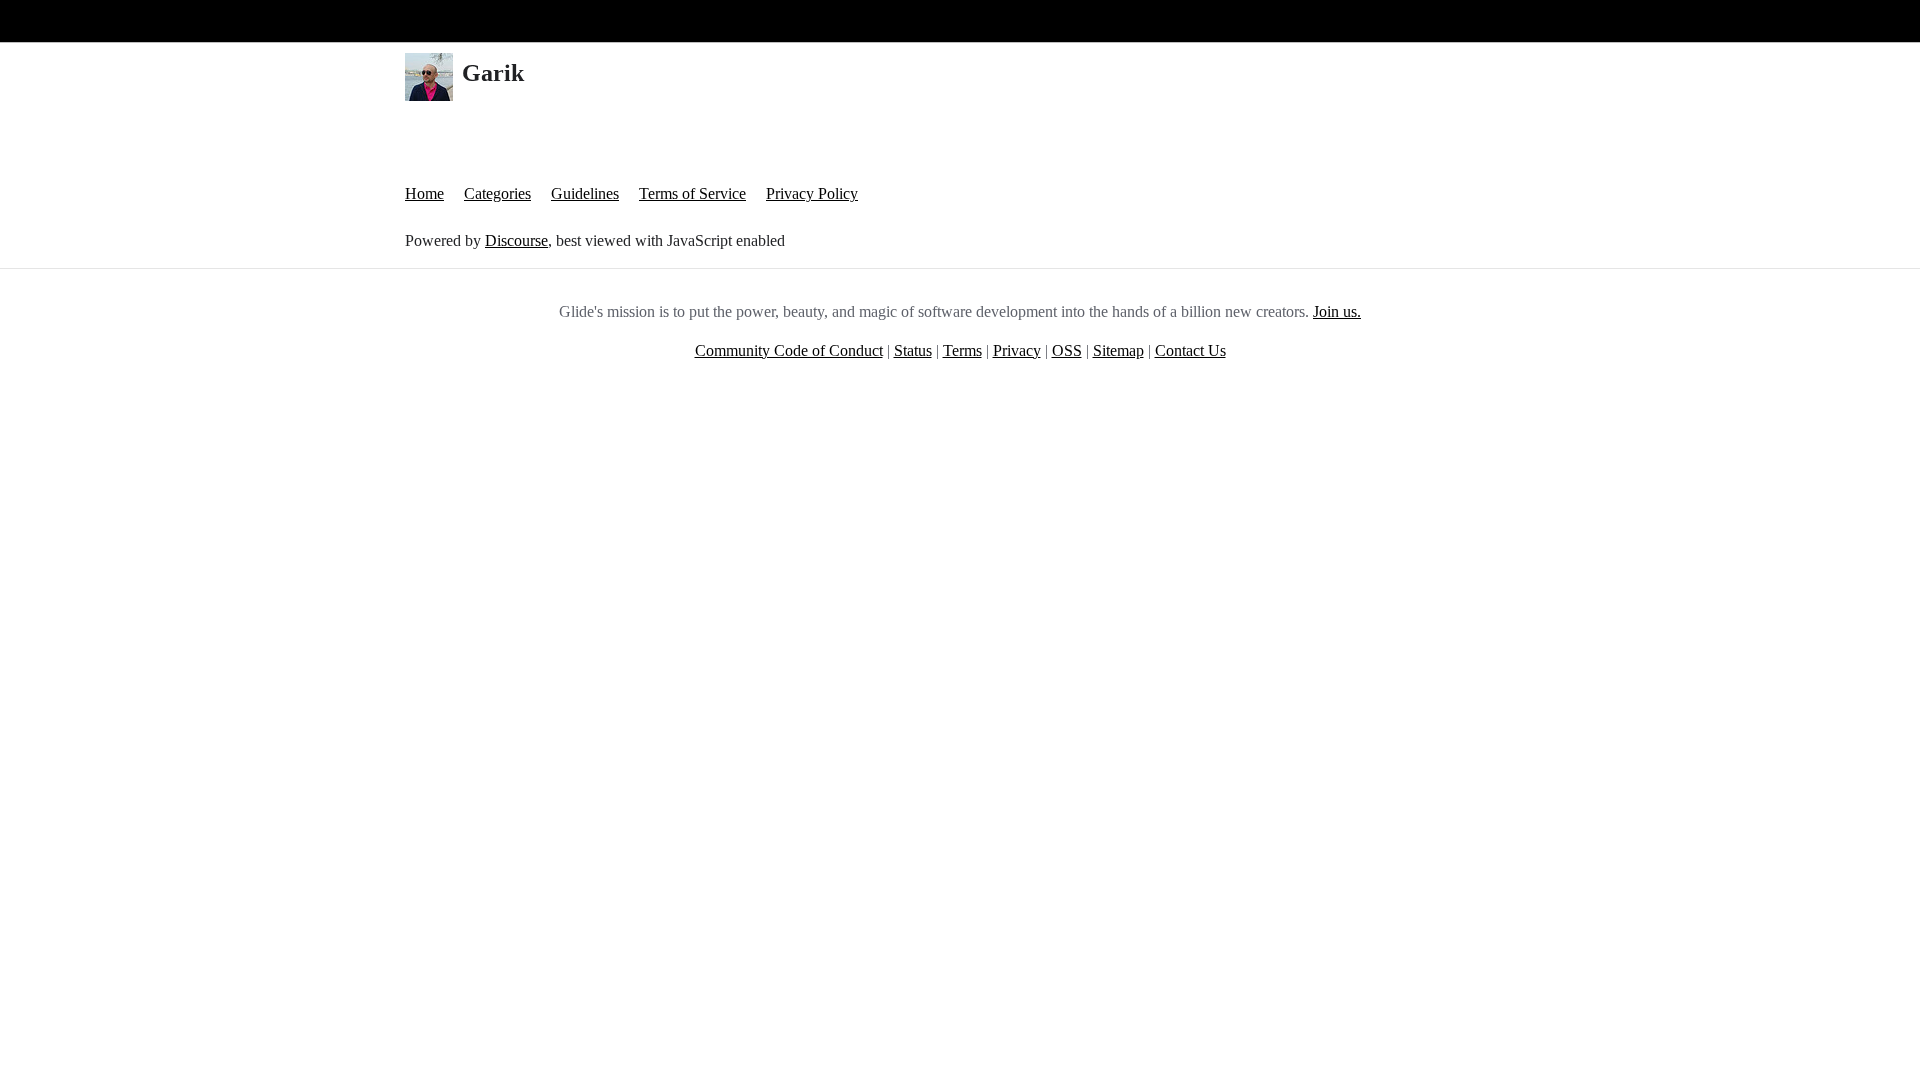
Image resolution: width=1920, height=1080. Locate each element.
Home (424, 193)
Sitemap (1118, 350)
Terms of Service (692, 193)
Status (913, 350)
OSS (1067, 350)
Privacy (1017, 350)
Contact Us (1190, 350)
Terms (962, 350)
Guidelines (585, 193)
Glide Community (67, 20)
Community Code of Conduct (789, 350)
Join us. (1337, 311)
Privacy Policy (812, 193)
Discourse (516, 240)
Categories (497, 193)
